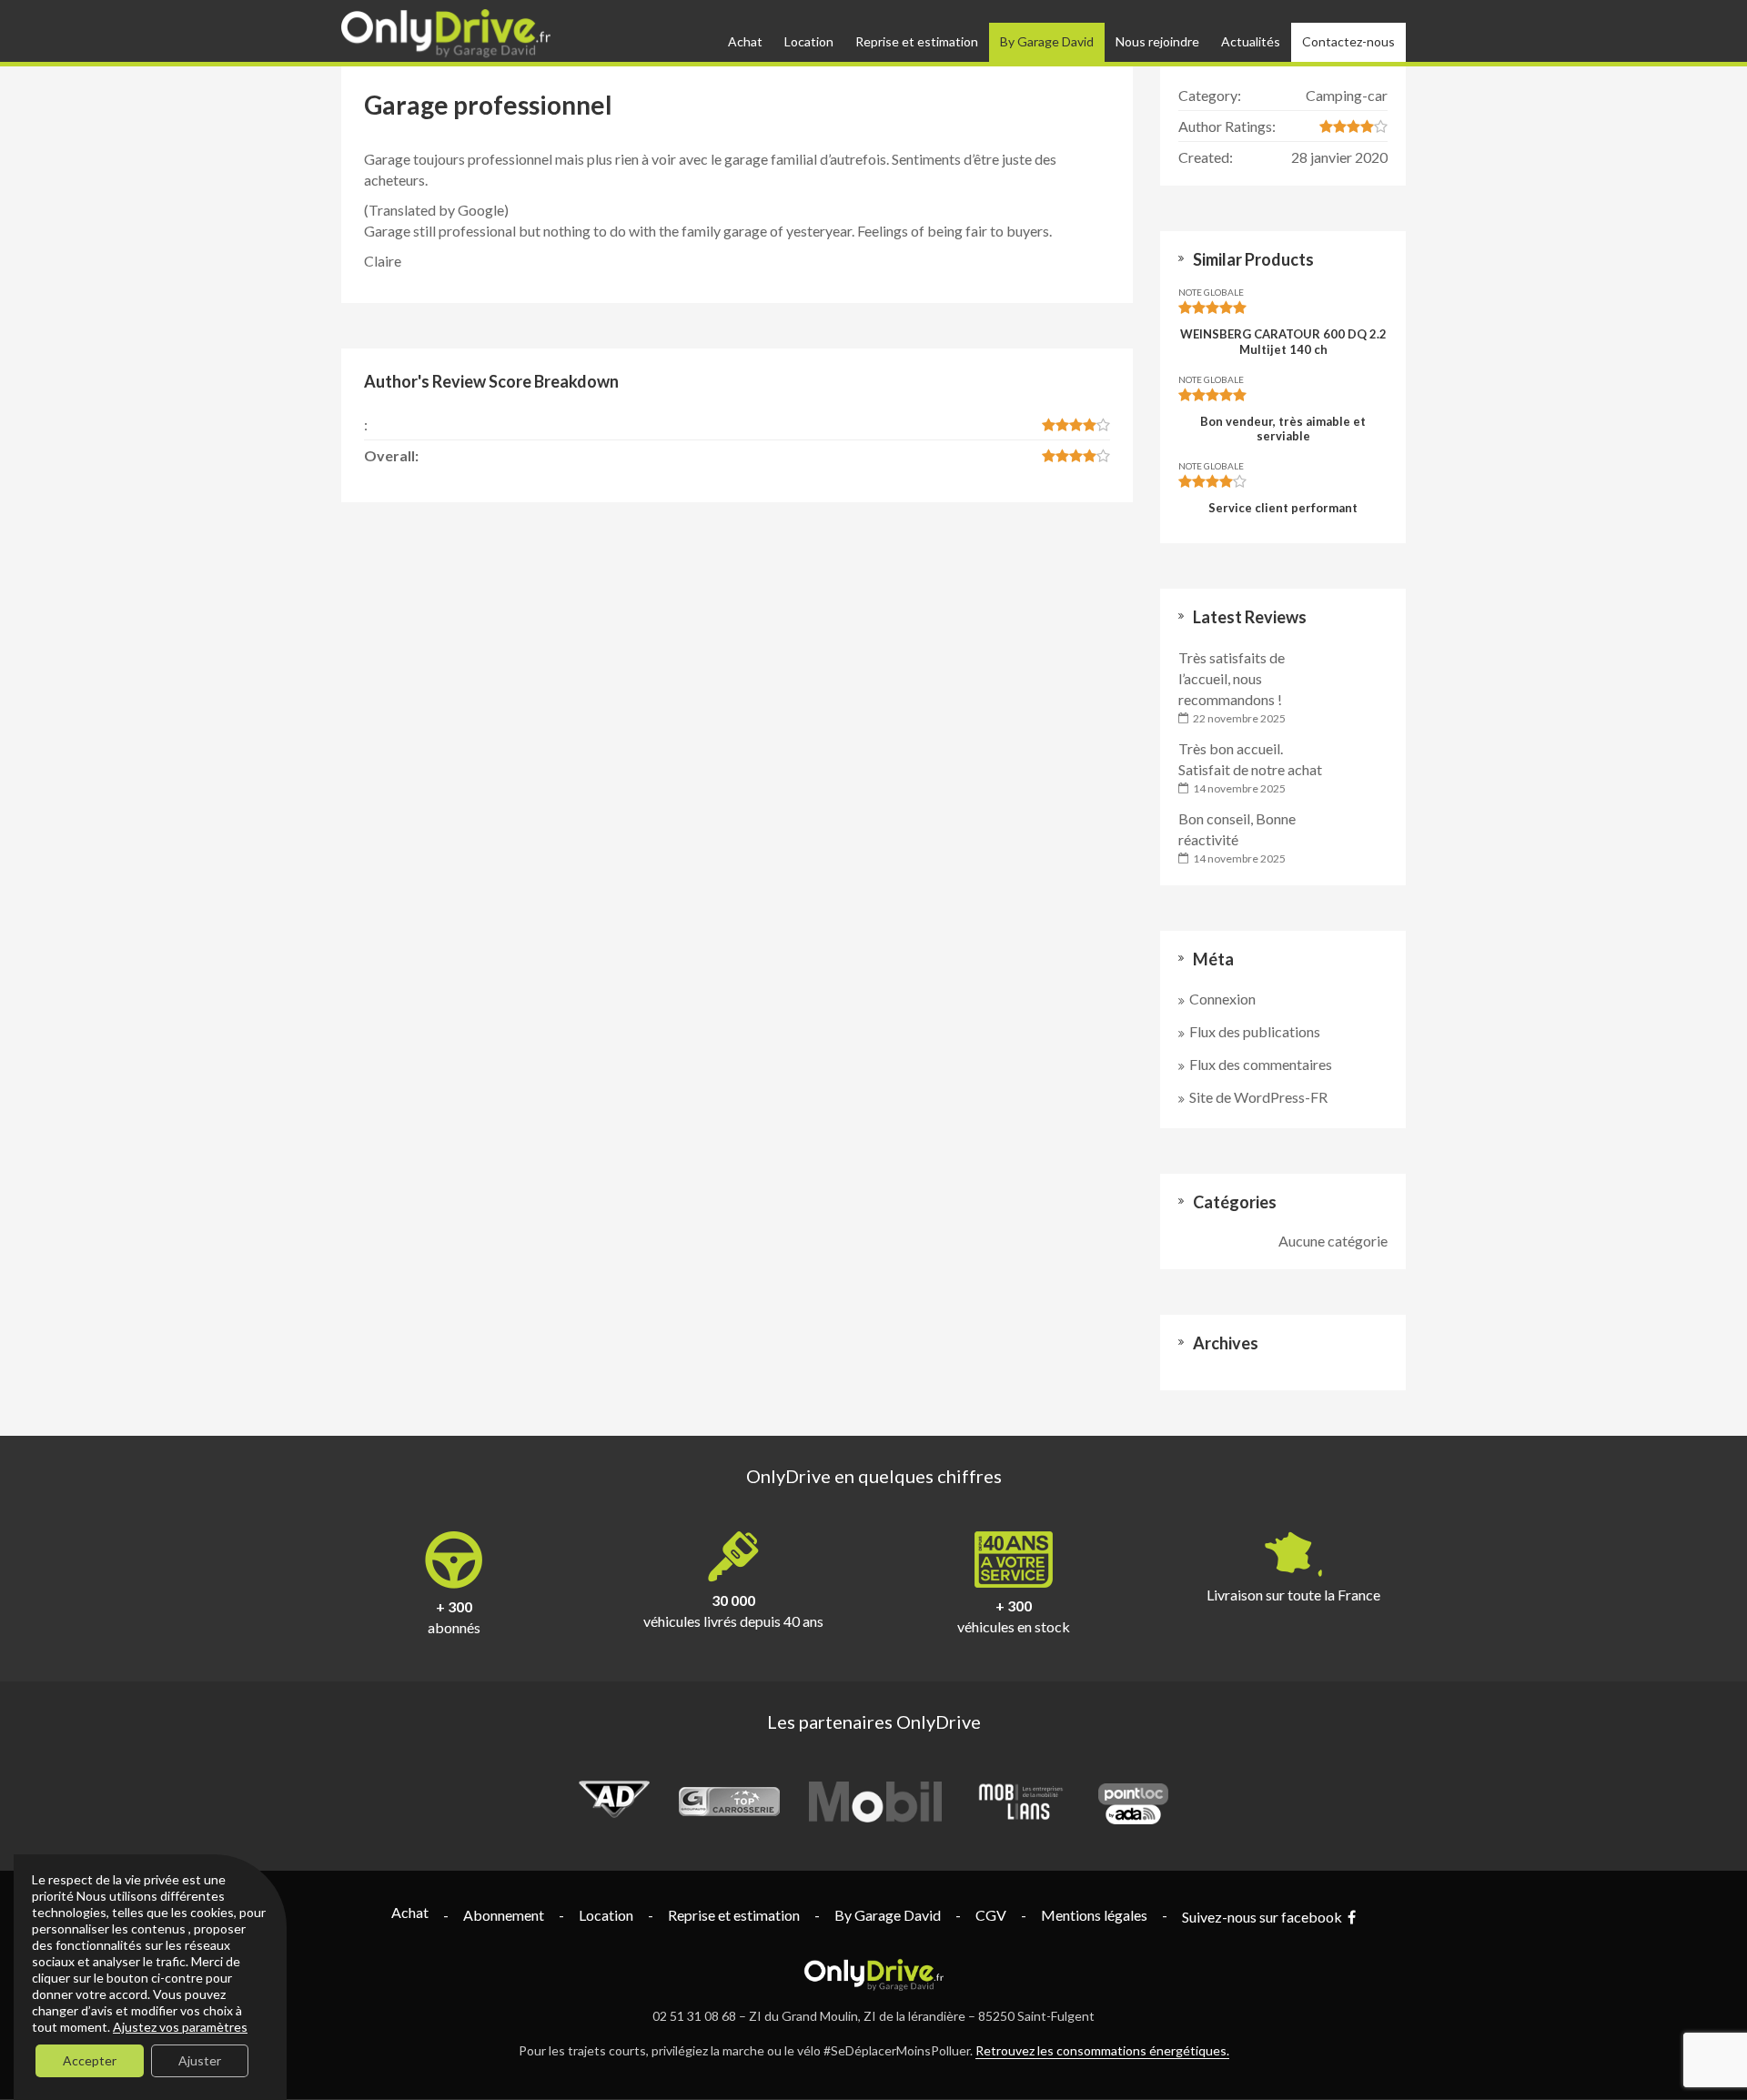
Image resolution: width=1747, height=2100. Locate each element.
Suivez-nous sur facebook (1265, 1917)
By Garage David (1047, 41)
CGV (991, 1915)
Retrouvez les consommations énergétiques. (1102, 2050)
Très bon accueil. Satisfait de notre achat (1250, 759)
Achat (745, 41)
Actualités (1251, 41)
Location (809, 41)
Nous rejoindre (1157, 41)
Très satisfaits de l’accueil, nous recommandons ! (1232, 678)
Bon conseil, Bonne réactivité (1237, 829)
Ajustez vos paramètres (180, 2027)
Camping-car (1347, 95)
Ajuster (200, 2060)
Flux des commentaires (1261, 1064)
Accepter (90, 2060)
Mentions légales (1094, 1915)
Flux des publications (1255, 1031)
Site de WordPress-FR (1258, 1097)
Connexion (1222, 999)
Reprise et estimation (917, 41)
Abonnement (504, 1915)
